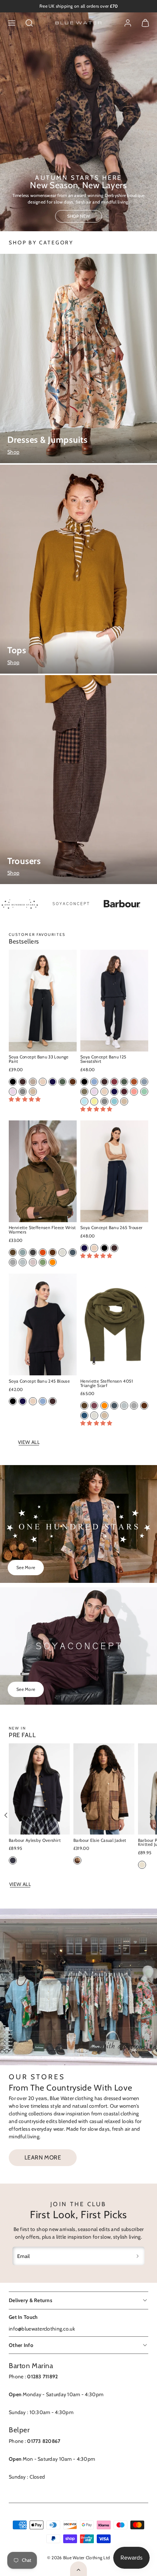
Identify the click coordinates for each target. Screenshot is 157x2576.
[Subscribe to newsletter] (138, 2256)
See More (26, 1567)
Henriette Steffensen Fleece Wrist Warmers (42, 1230)
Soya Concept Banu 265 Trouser (111, 1228)
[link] (128, 23)
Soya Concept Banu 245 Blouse (39, 1381)
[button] (12, 23)
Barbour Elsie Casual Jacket (100, 1840)
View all (29, 1442)
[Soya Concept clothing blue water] (58, 904)
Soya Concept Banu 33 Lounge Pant (39, 1059)
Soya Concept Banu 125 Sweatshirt (103, 1059)
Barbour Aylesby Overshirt (35, 1840)
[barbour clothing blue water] (109, 904)
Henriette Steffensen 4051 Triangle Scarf (107, 1383)
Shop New (79, 216)
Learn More (43, 2157)
